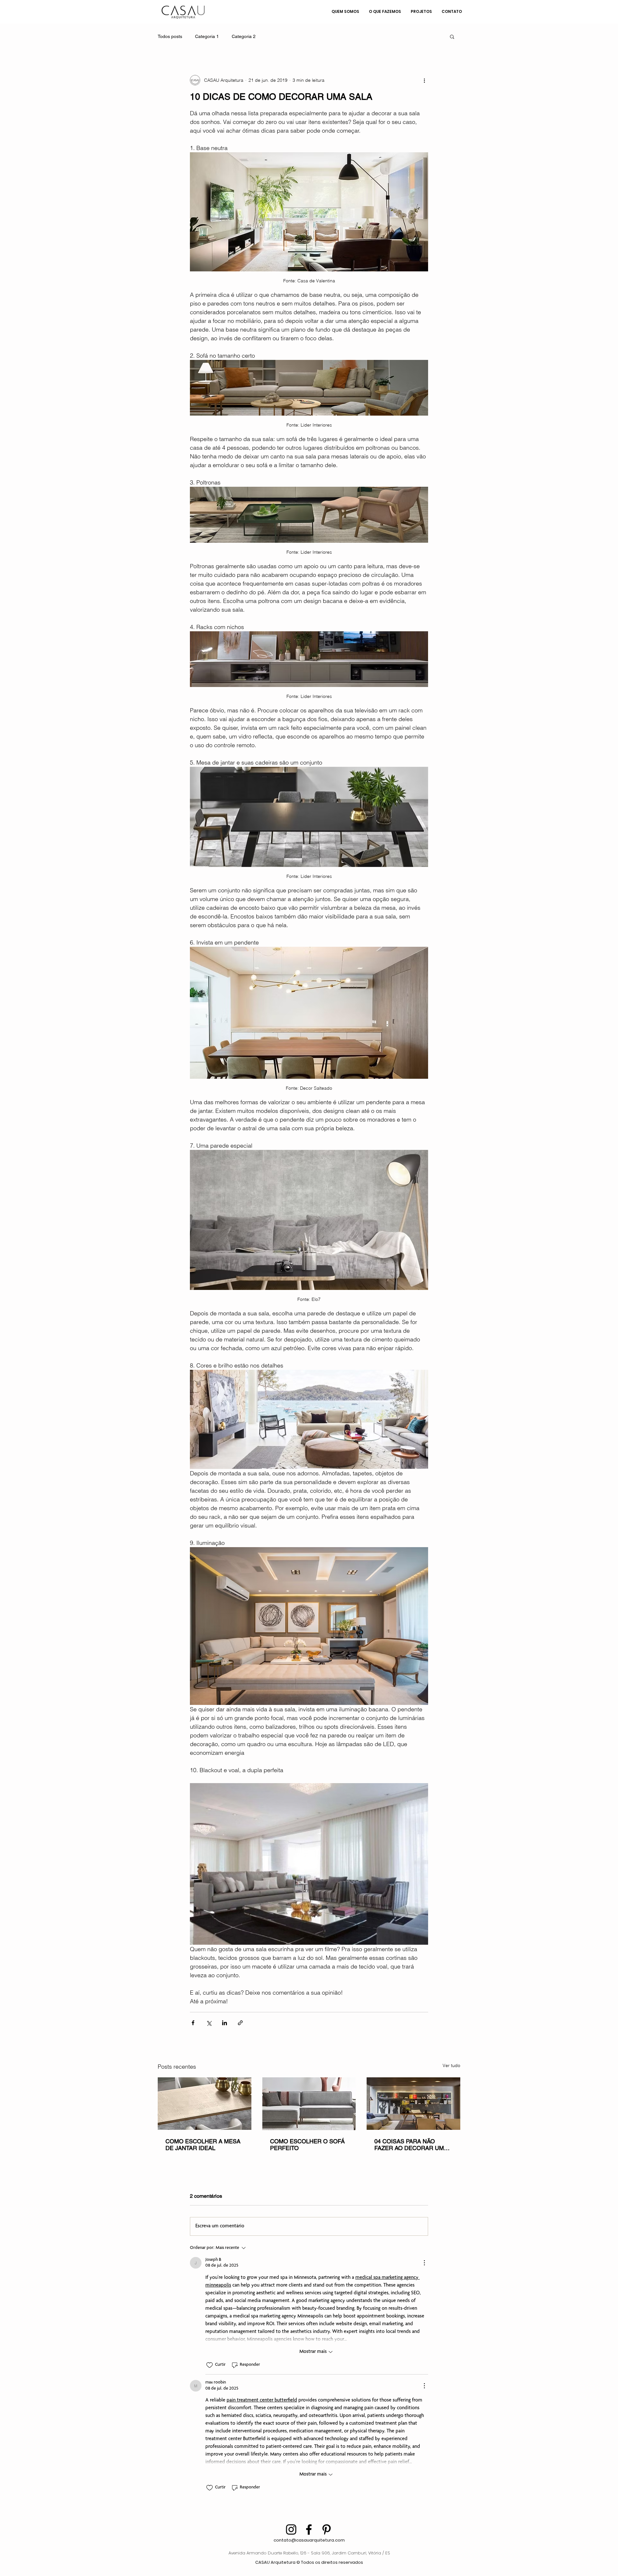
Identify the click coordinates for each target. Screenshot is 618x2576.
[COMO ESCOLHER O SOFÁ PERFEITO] (309, 2104)
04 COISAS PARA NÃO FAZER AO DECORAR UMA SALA (411, 2145)
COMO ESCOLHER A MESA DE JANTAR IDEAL (203, 2145)
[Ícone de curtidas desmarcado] (210, 2365)
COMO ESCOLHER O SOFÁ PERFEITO (307, 2145)
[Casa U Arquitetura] (291, 2529)
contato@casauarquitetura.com (309, 2540)
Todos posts (170, 36)
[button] (452, 36)
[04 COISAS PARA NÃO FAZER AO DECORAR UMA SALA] (413, 2104)
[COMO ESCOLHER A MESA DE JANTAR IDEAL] (205, 2104)
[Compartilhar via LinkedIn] (225, 2023)
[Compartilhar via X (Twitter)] (209, 2023)
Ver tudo (451, 2065)
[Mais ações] (424, 80)
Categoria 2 (244, 36)
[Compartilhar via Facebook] (193, 2023)
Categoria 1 (207, 36)
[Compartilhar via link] (240, 2023)
